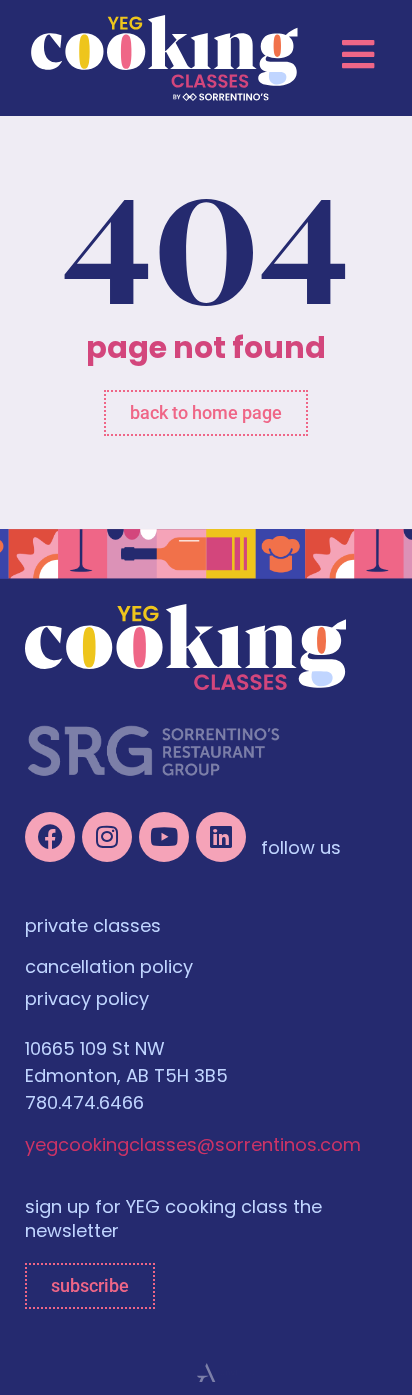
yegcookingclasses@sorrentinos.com (193, 1147)
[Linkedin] (221, 837)
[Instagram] (107, 837)
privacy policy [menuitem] (87, 1001)
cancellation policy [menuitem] (109, 969)
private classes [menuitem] (93, 928)
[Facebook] (50, 837)
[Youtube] (164, 837)
